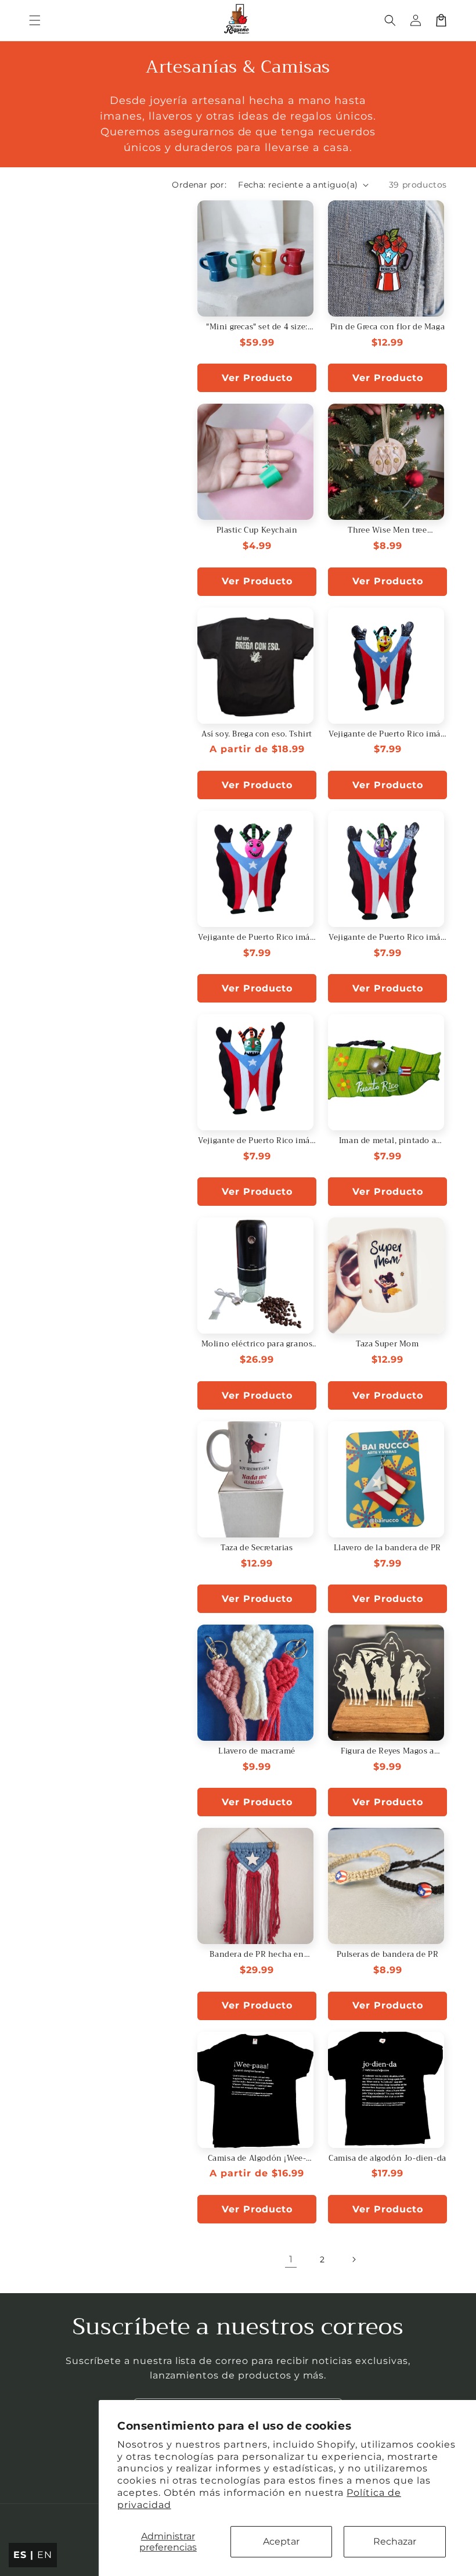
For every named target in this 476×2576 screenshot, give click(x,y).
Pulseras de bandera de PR (388, 1955)
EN (45, 2555)
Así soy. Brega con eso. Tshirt (257, 734)
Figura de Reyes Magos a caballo (387, 1752)
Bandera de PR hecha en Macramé (257, 1955)
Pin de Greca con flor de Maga (387, 327)
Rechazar (395, 2541)
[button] (35, 20)
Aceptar (281, 2541)
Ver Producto (257, 378)
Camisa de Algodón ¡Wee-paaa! (257, 2159)
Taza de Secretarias (257, 1548)
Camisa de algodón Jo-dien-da (387, 2159)
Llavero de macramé (257, 1752)
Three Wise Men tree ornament (387, 531)
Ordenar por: (199, 185)
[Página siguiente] (354, 2259)
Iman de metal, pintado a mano (387, 1141)
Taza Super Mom (387, 1344)
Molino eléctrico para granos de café (257, 1344)
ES (20, 2555)
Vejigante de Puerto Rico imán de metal (387, 734)
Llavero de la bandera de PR (387, 1548)
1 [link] (291, 2259)
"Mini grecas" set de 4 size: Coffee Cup (257, 327)
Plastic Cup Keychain (257, 531)
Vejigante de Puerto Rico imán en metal (387, 938)
